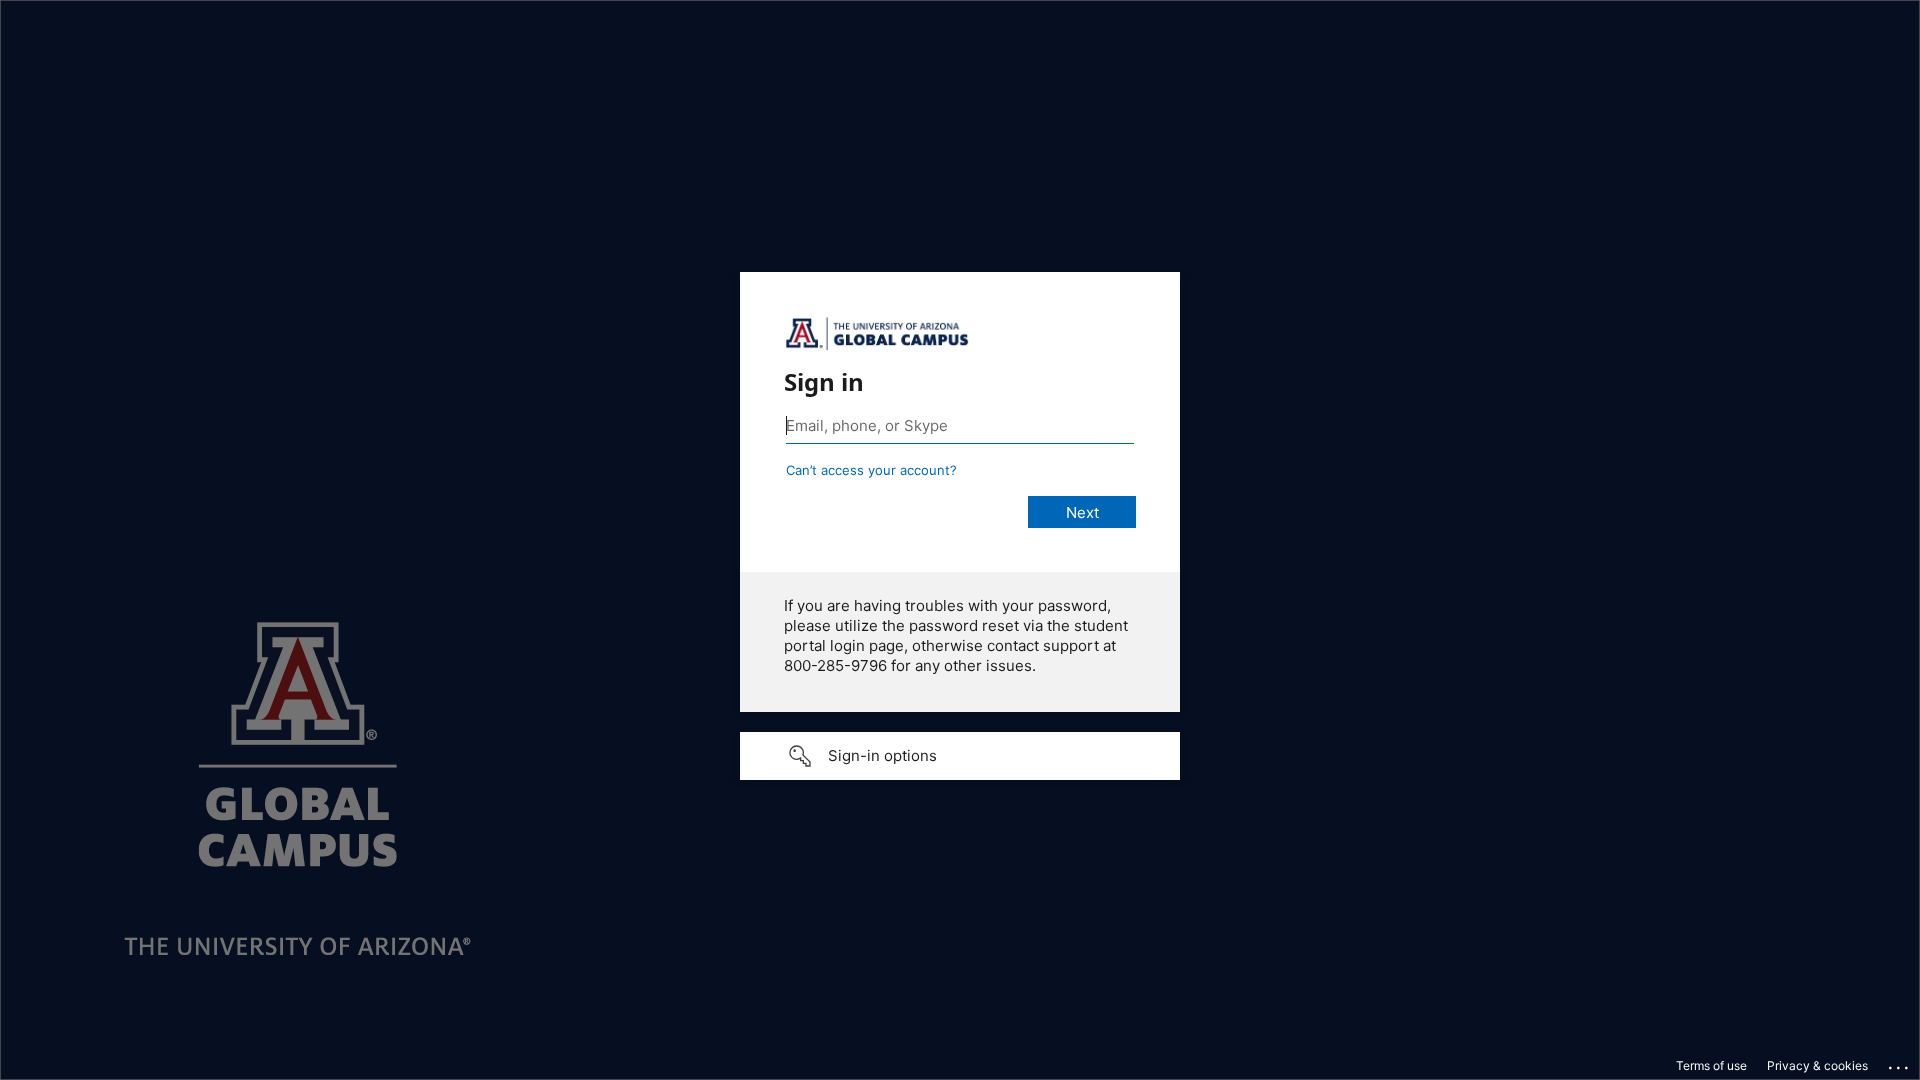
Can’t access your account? (871, 470)
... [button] (1900, 1063)
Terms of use (1711, 1065)
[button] (960, 756)
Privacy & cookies (1817, 1065)
